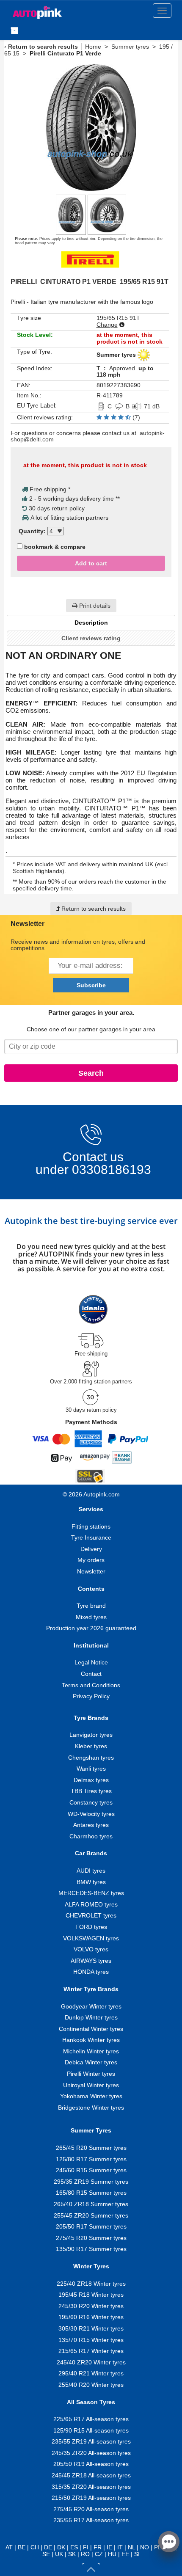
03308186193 (110, 1170)
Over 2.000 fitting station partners (91, 1382)
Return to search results (43, 47)
